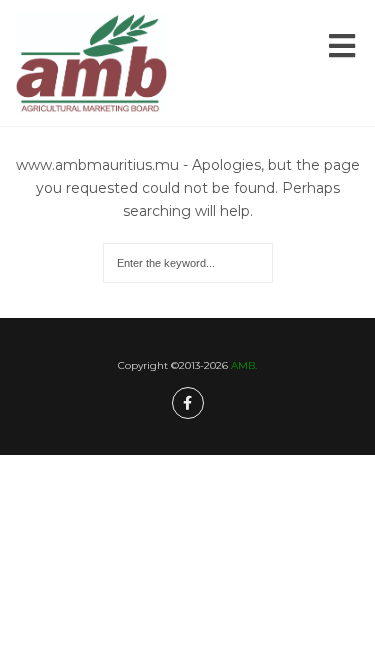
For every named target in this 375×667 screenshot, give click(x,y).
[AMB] (91, 63)
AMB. (244, 365)
